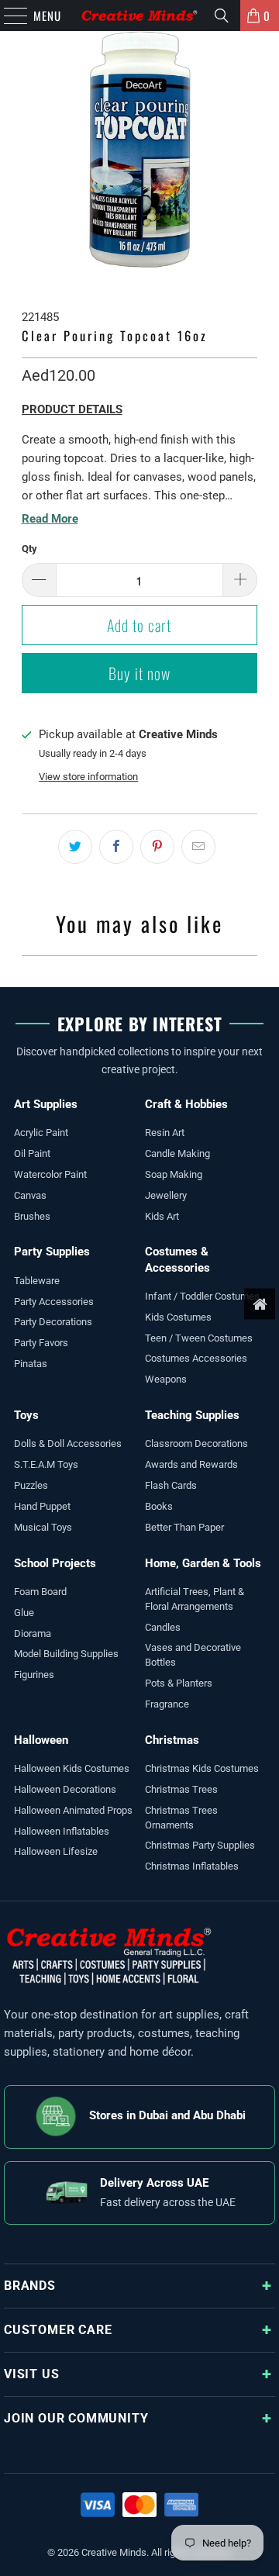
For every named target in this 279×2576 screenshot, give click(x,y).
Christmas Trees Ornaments (181, 1818)
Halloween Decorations (65, 1789)
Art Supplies (46, 1104)
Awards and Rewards (191, 1464)
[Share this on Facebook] (116, 847)
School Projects (55, 1563)
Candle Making (177, 1153)
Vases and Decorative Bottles (193, 1655)
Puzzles (31, 1485)
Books (159, 1506)
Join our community (76, 2418)
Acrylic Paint (41, 1133)
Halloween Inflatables (62, 1831)
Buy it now (139, 673)
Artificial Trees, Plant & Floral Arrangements (195, 1599)
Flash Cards (171, 1485)
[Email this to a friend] (198, 847)
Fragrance (167, 1704)
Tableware (37, 1281)
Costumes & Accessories (177, 1259)
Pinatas (31, 1364)
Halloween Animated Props (73, 1810)
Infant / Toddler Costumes (202, 1296)
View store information (88, 777)
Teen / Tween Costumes (199, 1338)
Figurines (34, 1675)
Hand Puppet (42, 1506)
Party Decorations (53, 1322)
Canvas (30, 1195)
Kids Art (162, 1216)
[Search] (222, 16)
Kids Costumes (178, 1317)
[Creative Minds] (139, 16)
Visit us (31, 2374)
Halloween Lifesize (56, 1851)
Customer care (58, 2330)
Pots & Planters (179, 1683)
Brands (30, 2286)
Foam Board (40, 1592)
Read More (50, 519)
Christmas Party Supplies (200, 1845)
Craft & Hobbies (186, 1104)
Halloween (41, 1740)
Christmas (172, 1740)
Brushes (32, 1216)
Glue (24, 1613)
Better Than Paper (184, 1527)
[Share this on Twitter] (75, 847)
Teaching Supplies (192, 1415)
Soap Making (174, 1174)
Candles (163, 1627)
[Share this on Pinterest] (157, 847)
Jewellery (166, 1195)
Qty (29, 549)
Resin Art (165, 1133)
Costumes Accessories (196, 1358)
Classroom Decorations (196, 1443)
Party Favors (41, 1343)
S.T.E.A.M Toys (46, 1464)
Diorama (33, 1633)
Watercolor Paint (50, 1174)
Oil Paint (32, 1153)
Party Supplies (52, 1252)
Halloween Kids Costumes (72, 1768)
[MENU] (8, 16)
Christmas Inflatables (192, 1866)
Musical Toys (43, 1527)
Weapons (166, 1379)
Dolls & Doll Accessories (68, 1443)
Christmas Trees (181, 1789)
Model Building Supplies (66, 1654)
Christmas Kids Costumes (202, 1768)
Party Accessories (54, 1302)
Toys (26, 1415)
